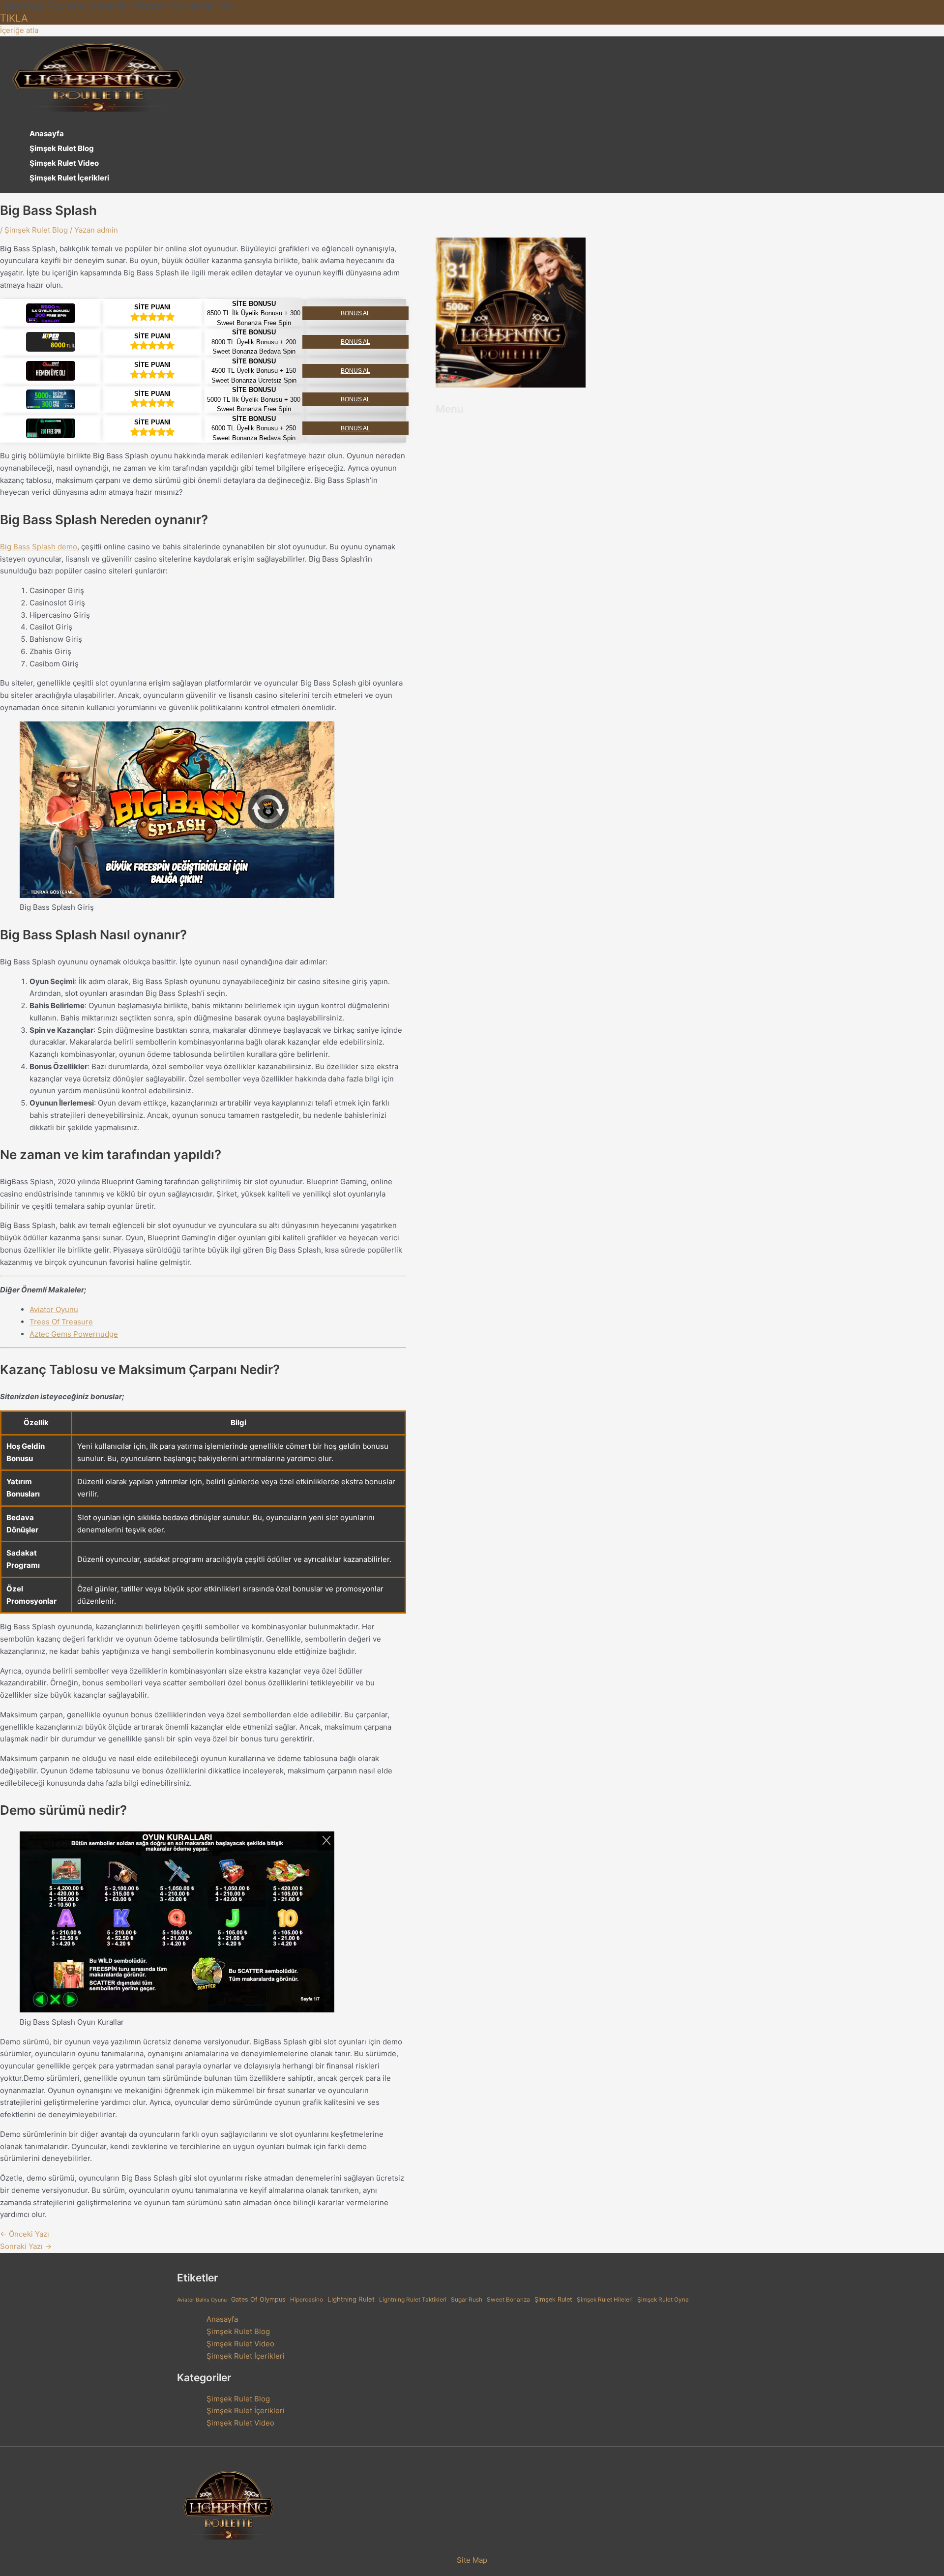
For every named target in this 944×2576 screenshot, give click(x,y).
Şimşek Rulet (553, 2299)
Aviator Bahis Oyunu (202, 2300)
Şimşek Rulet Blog (62, 148)
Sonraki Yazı (26, 2246)
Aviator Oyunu (54, 1309)
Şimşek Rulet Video (64, 163)
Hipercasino (307, 2300)
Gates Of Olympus (258, 2299)
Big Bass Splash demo (39, 547)
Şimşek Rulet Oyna (663, 2300)
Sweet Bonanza (508, 2300)
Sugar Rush (467, 2300)
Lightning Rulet (351, 2299)
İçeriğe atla (19, 30)
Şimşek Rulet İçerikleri (69, 178)
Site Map (472, 2560)
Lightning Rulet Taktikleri (413, 2300)
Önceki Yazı (25, 2234)
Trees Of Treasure (61, 1322)
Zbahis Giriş (50, 651)
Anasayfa (47, 134)
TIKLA (14, 18)
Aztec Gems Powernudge (74, 1334)
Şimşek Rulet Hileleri (605, 2300)
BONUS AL (355, 313)
